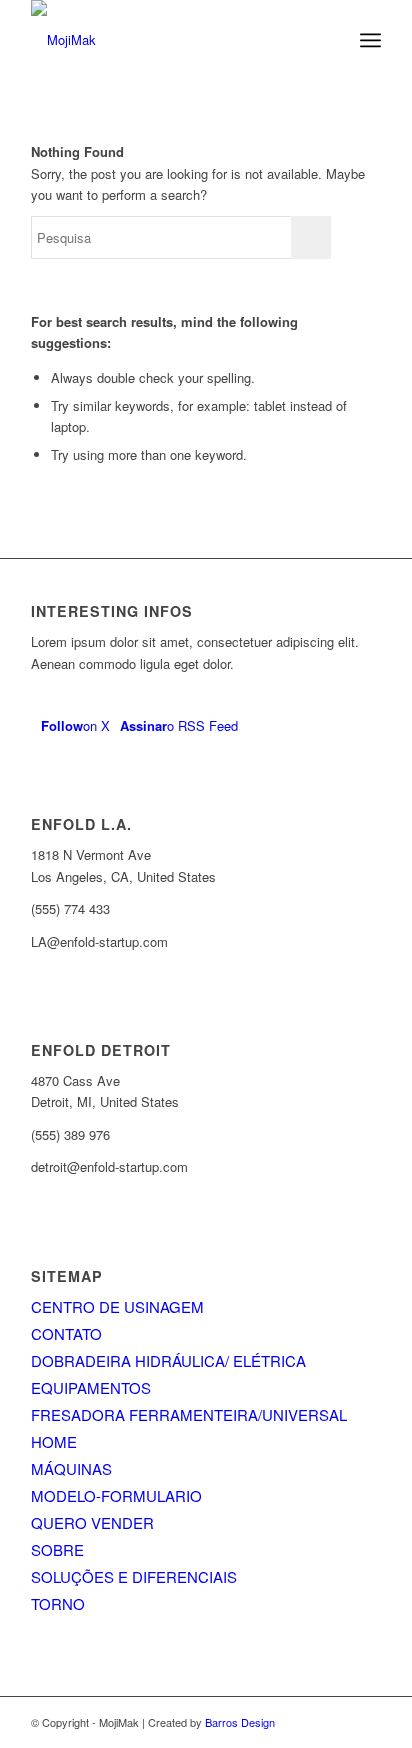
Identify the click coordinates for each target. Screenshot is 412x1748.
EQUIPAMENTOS (91, 1387)
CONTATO (66, 1333)
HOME (54, 1441)
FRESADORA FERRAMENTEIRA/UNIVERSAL (189, 1414)
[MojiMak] (171, 40)
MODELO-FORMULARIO (116, 1495)
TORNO (58, 1603)
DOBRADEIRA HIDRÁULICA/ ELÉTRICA (168, 1360)
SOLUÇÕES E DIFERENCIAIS (134, 1576)
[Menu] (370, 40)
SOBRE (57, 1549)
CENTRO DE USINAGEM (117, 1306)
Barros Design (240, 1722)
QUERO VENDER (92, 1522)
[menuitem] (370, 40)
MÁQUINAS (71, 1468)
